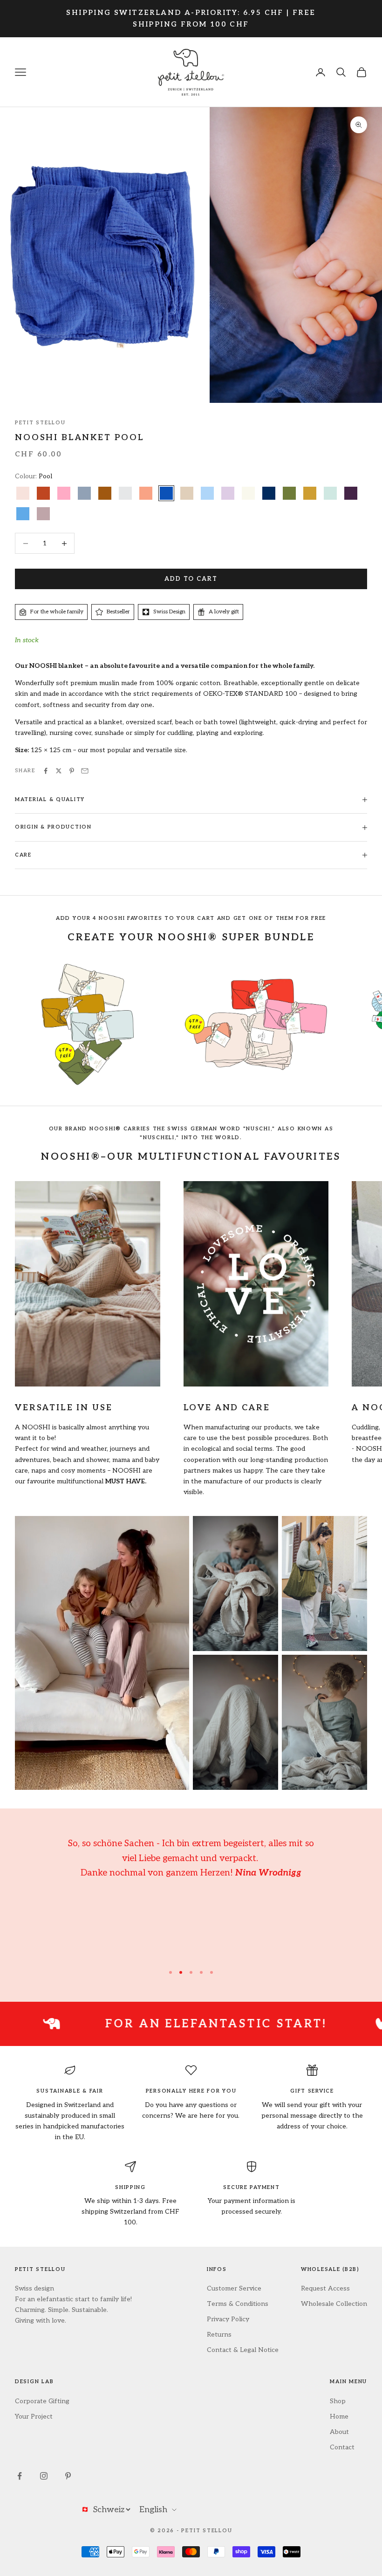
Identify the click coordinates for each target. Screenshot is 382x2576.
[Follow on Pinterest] (68, 2476)
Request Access (325, 2288)
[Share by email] (85, 771)
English (153, 2510)
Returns (219, 2335)
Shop (338, 2401)
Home (339, 2416)
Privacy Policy (228, 2319)
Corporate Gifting (42, 2401)
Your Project (34, 2416)
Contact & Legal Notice (243, 2350)
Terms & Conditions (238, 2304)
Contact (342, 2447)
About (339, 2432)
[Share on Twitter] (59, 771)
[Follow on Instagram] (44, 2476)
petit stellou (40, 423)
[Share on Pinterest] (72, 771)
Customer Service (234, 2288)
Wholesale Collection (334, 2304)
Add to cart (191, 579)
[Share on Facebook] (46, 771)
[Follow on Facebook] (20, 2476)
